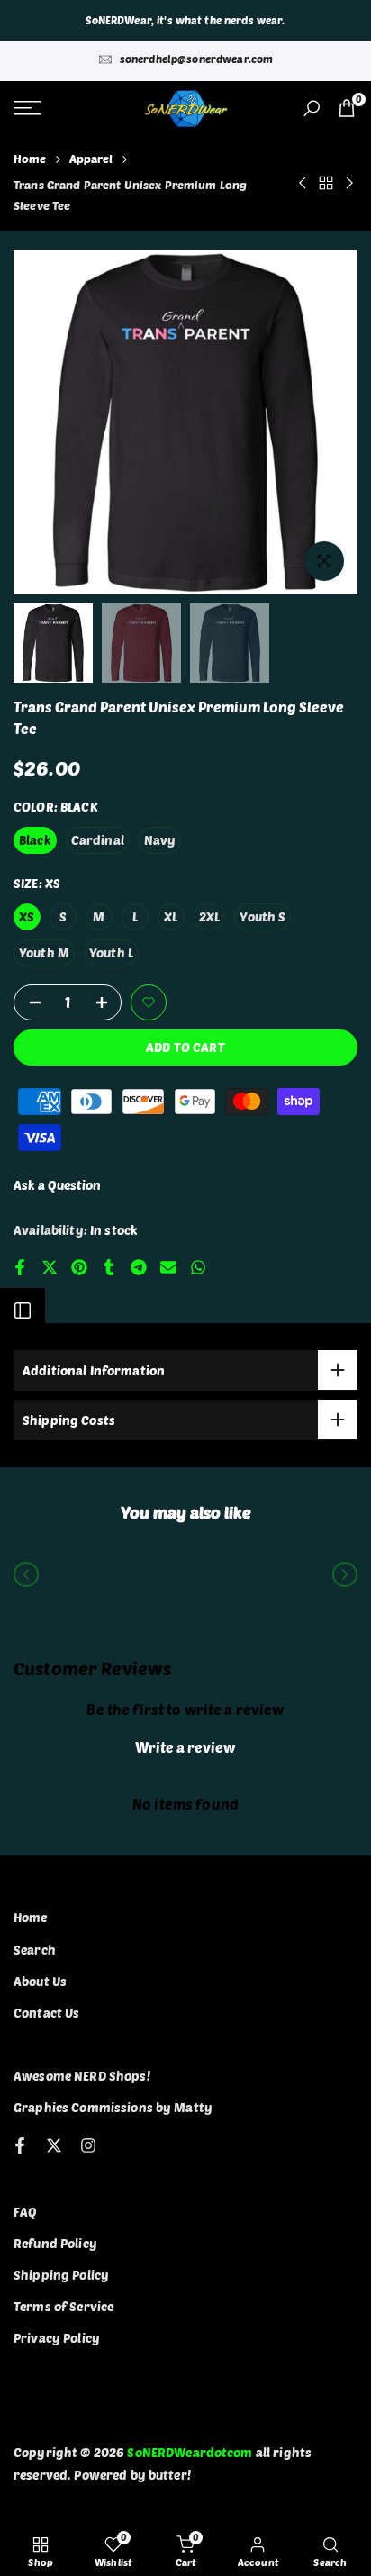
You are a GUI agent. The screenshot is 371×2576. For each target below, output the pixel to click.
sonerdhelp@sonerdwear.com (197, 59)
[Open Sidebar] (23, 1311)
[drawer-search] (312, 109)
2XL (209, 916)
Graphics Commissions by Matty (113, 2107)
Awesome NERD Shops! (82, 2076)
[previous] (26, 1574)
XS (27, 916)
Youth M (44, 952)
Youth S (262, 916)
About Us (40, 1981)
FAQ (25, 2212)
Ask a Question (57, 1185)
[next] (345, 1574)
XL (171, 916)
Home (30, 159)
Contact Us (46, 2013)
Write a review (185, 1747)
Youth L (111, 952)
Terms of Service (63, 2306)
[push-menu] (27, 108)
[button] (149, 1002)
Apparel (91, 159)
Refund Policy (55, 2243)
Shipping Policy (61, 2275)
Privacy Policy (57, 2338)
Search (35, 1950)
